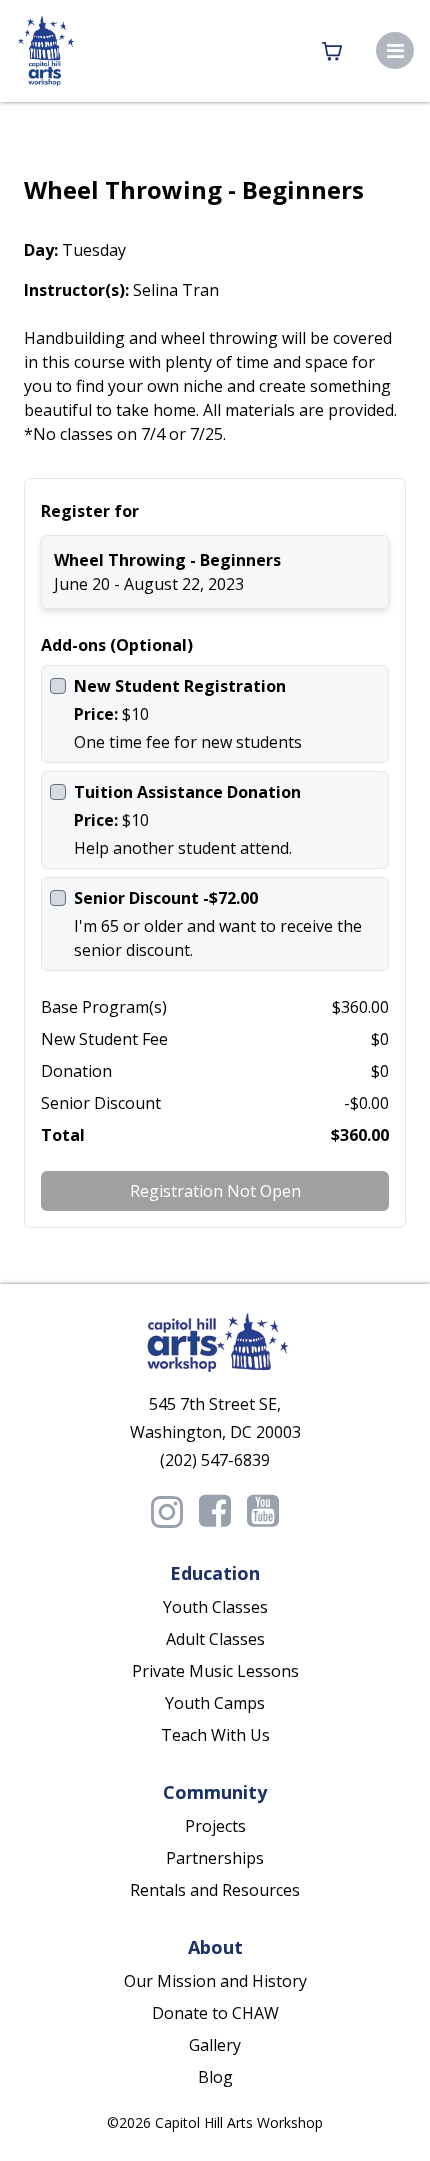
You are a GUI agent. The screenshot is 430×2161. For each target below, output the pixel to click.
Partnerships (215, 1858)
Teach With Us (215, 1735)
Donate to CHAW (215, 2013)
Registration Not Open (215, 1191)
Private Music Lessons (215, 1671)
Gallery (215, 2045)
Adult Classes (215, 1639)
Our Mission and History (215, 1981)
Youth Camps (215, 1703)
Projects (215, 1826)
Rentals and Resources (215, 1890)
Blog (215, 2077)
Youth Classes (215, 1607)
